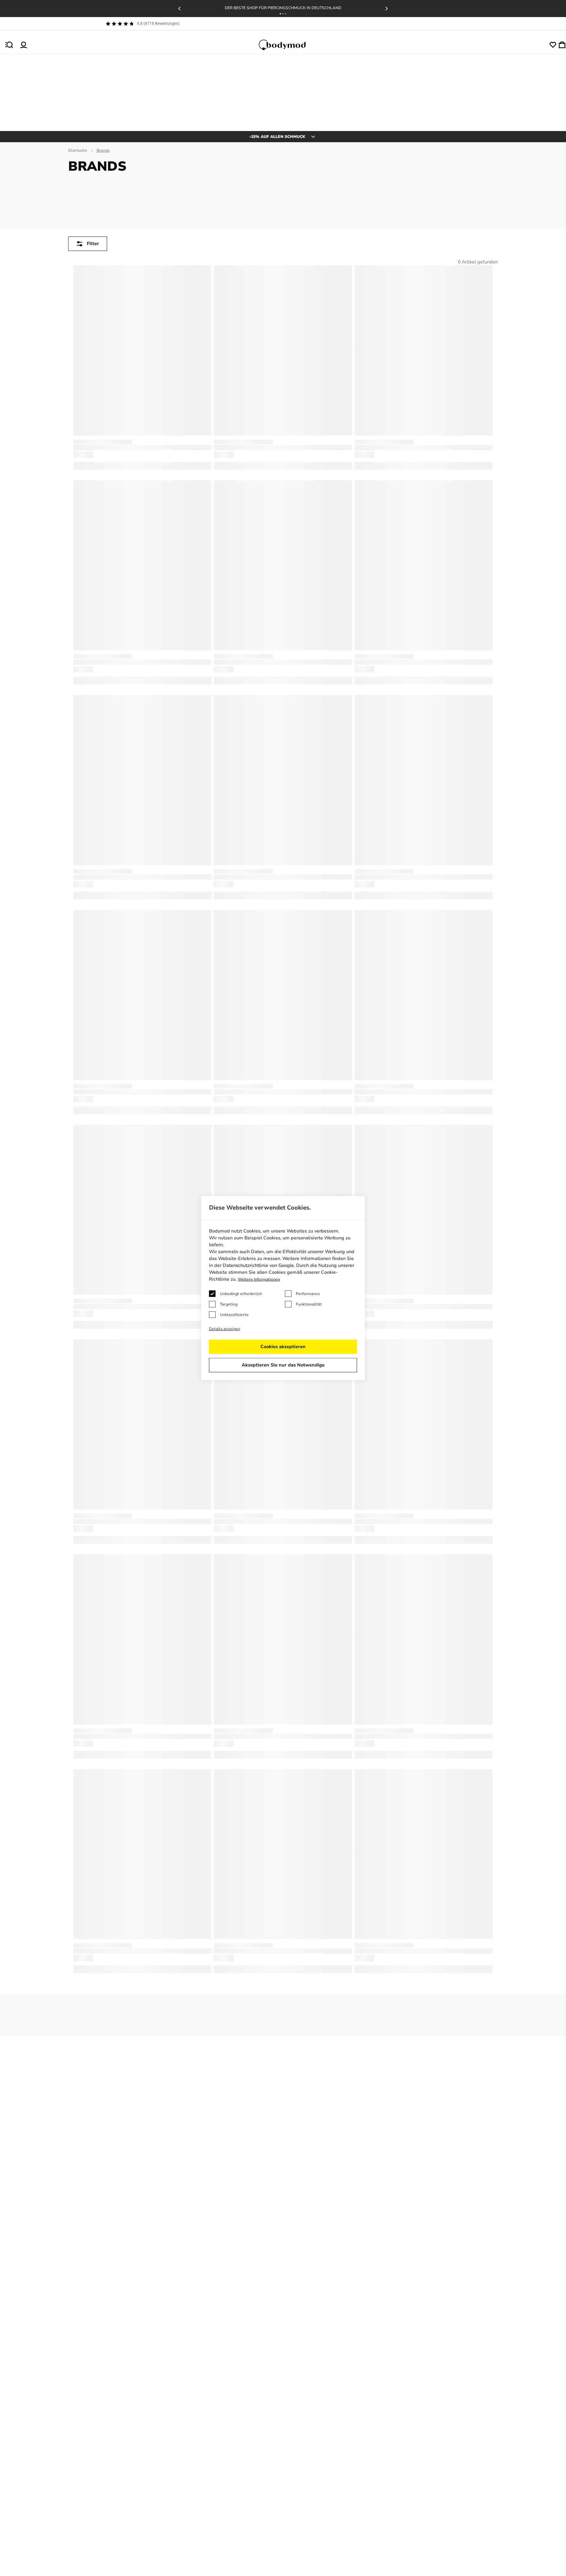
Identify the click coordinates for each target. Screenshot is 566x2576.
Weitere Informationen (259, 1279)
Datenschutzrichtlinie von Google (258, 1265)
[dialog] (283, 1288)
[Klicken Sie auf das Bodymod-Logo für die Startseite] (288, 45)
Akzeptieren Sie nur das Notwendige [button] (283, 1365)
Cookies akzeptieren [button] (283, 1347)
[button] (280, 14)
